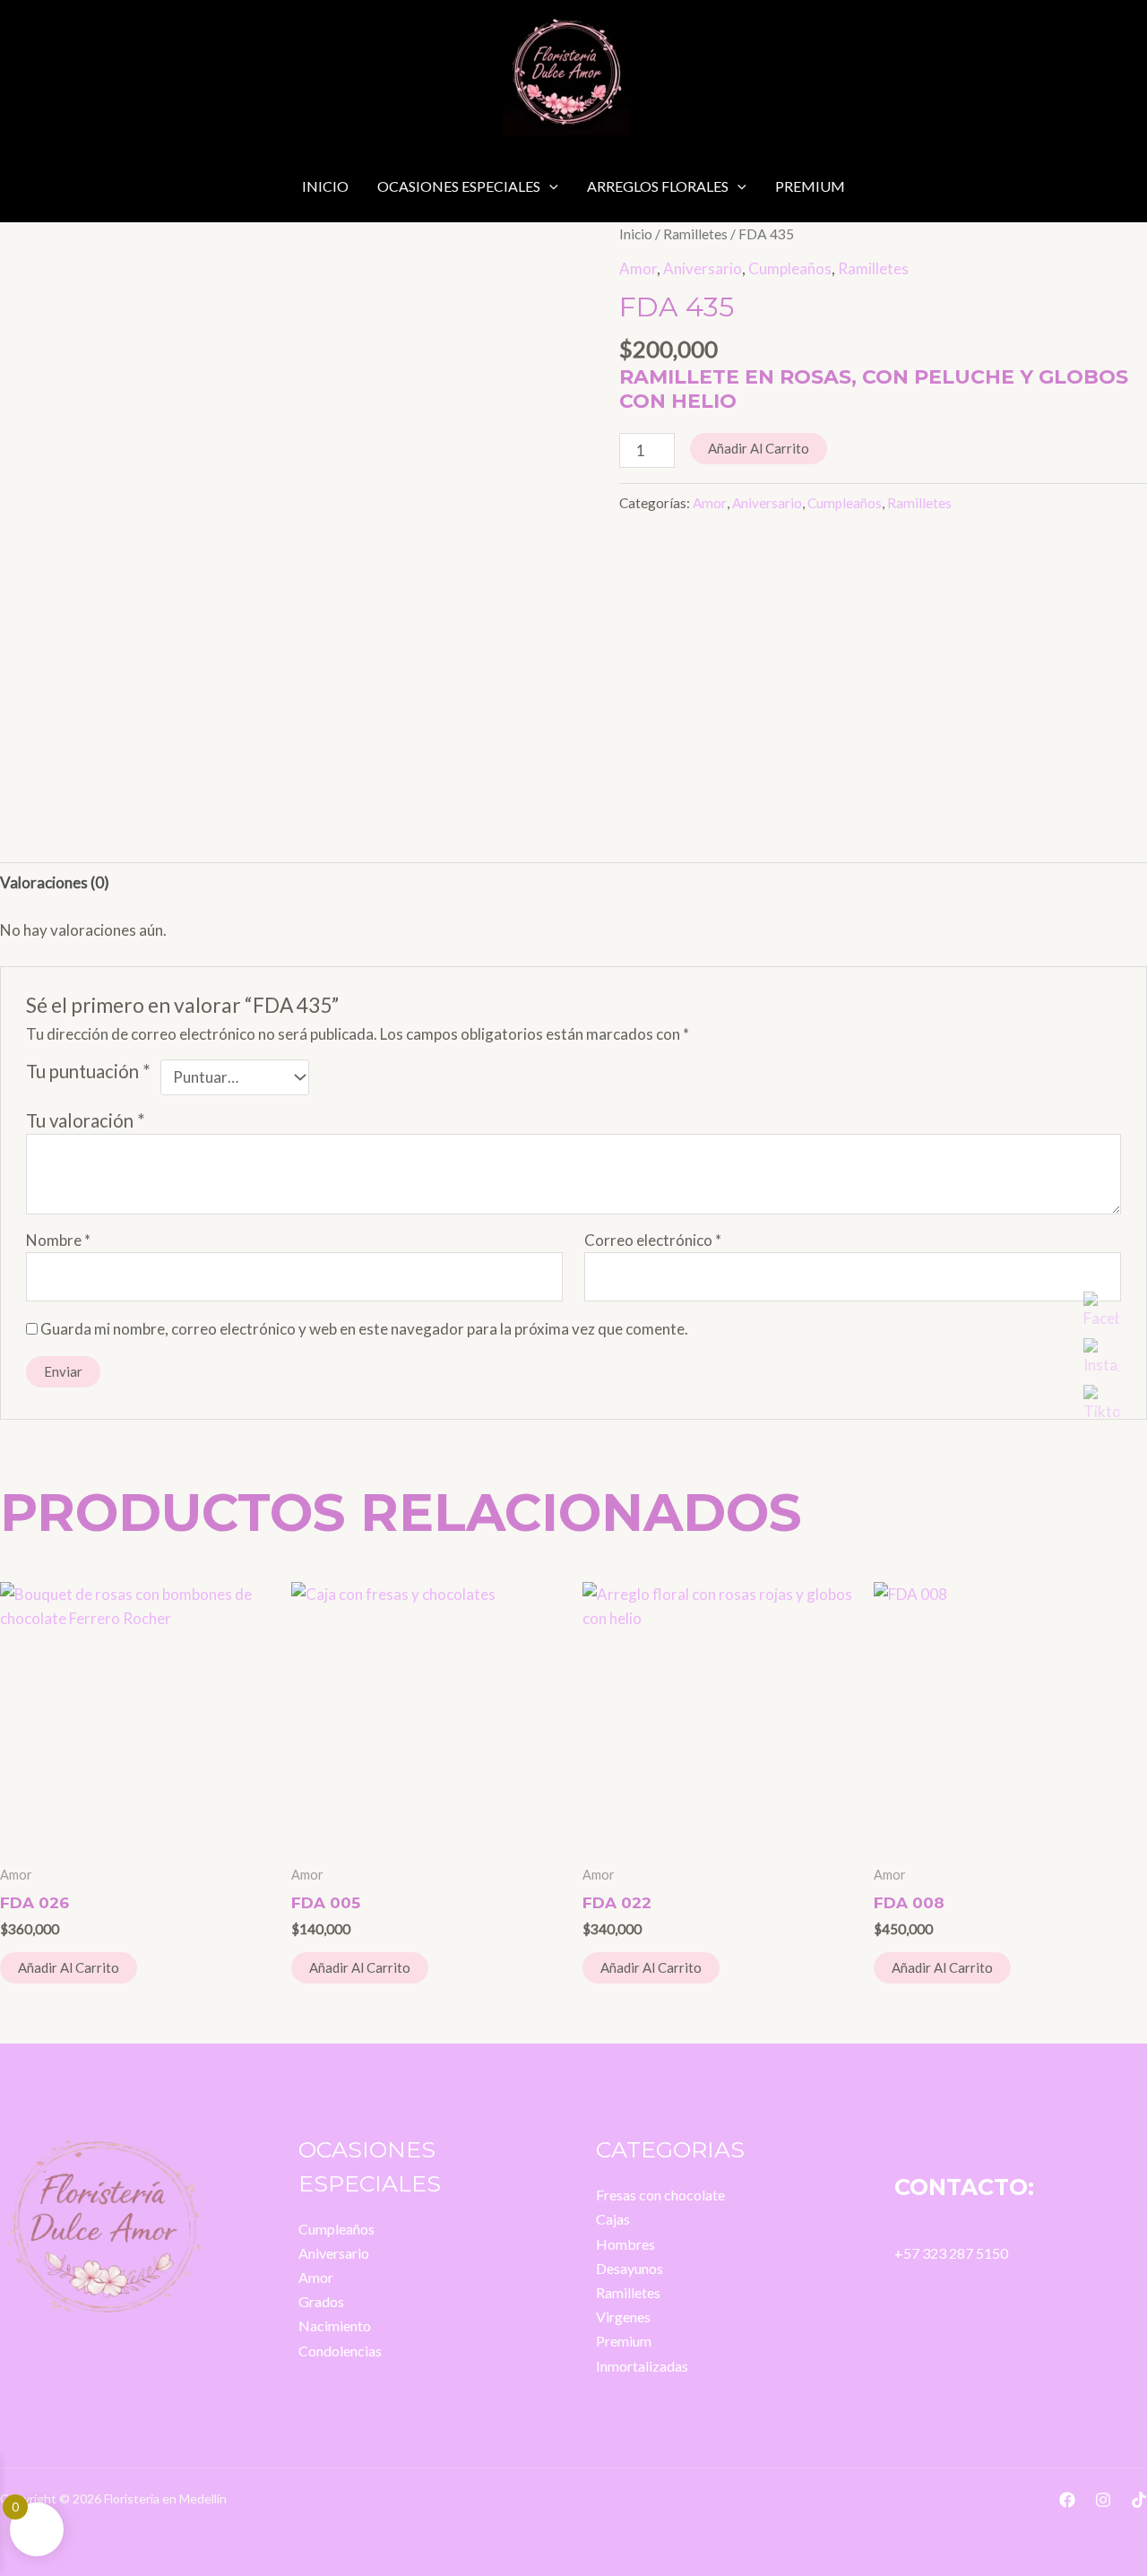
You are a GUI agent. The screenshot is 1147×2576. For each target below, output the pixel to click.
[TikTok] (1139, 2500)
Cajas (613, 2219)
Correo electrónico (653, 1240)
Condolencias (340, 2351)
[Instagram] (1103, 2500)
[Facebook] (1067, 2500)
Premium (810, 186)
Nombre (58, 1240)
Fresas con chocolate (660, 2195)
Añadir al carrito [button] (69, 1967)
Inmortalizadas (642, 2366)
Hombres (625, 2244)
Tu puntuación (88, 1071)
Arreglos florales (658, 186)
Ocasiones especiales (459, 186)
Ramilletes (695, 234)
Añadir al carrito (759, 448)
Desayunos (630, 2268)
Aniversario (703, 268)
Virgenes (623, 2317)
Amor (638, 268)
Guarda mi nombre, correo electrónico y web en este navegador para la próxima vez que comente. (364, 1329)
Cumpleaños (790, 268)
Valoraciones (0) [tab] (55, 882)
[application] (549, 186)
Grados (321, 2301)
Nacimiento (335, 2325)
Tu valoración (86, 1120)
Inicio (325, 186)
